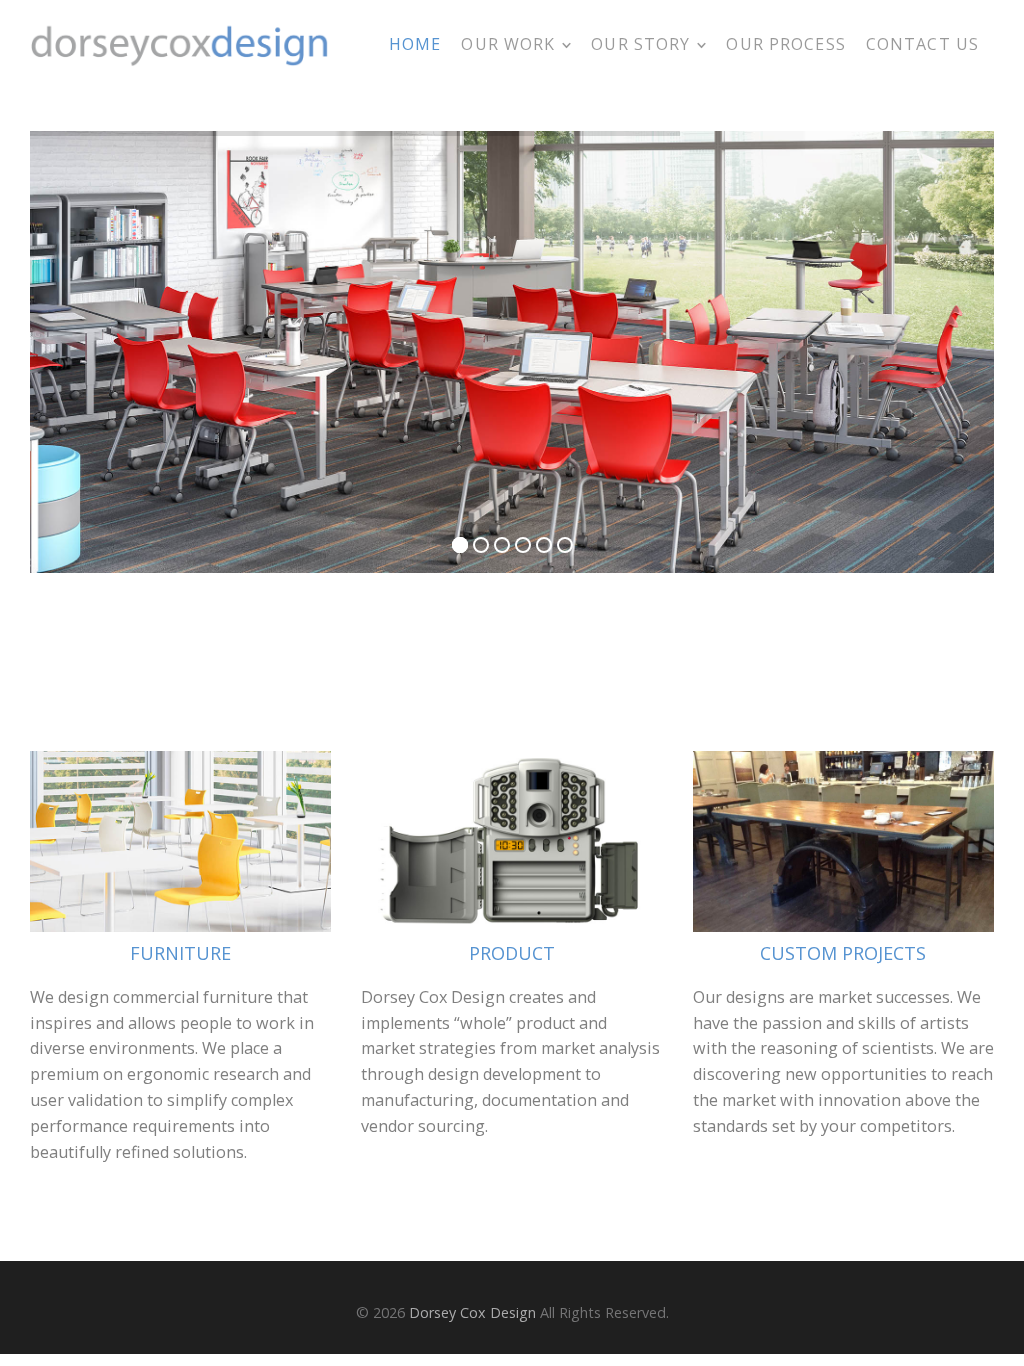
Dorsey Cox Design (472, 1312)
